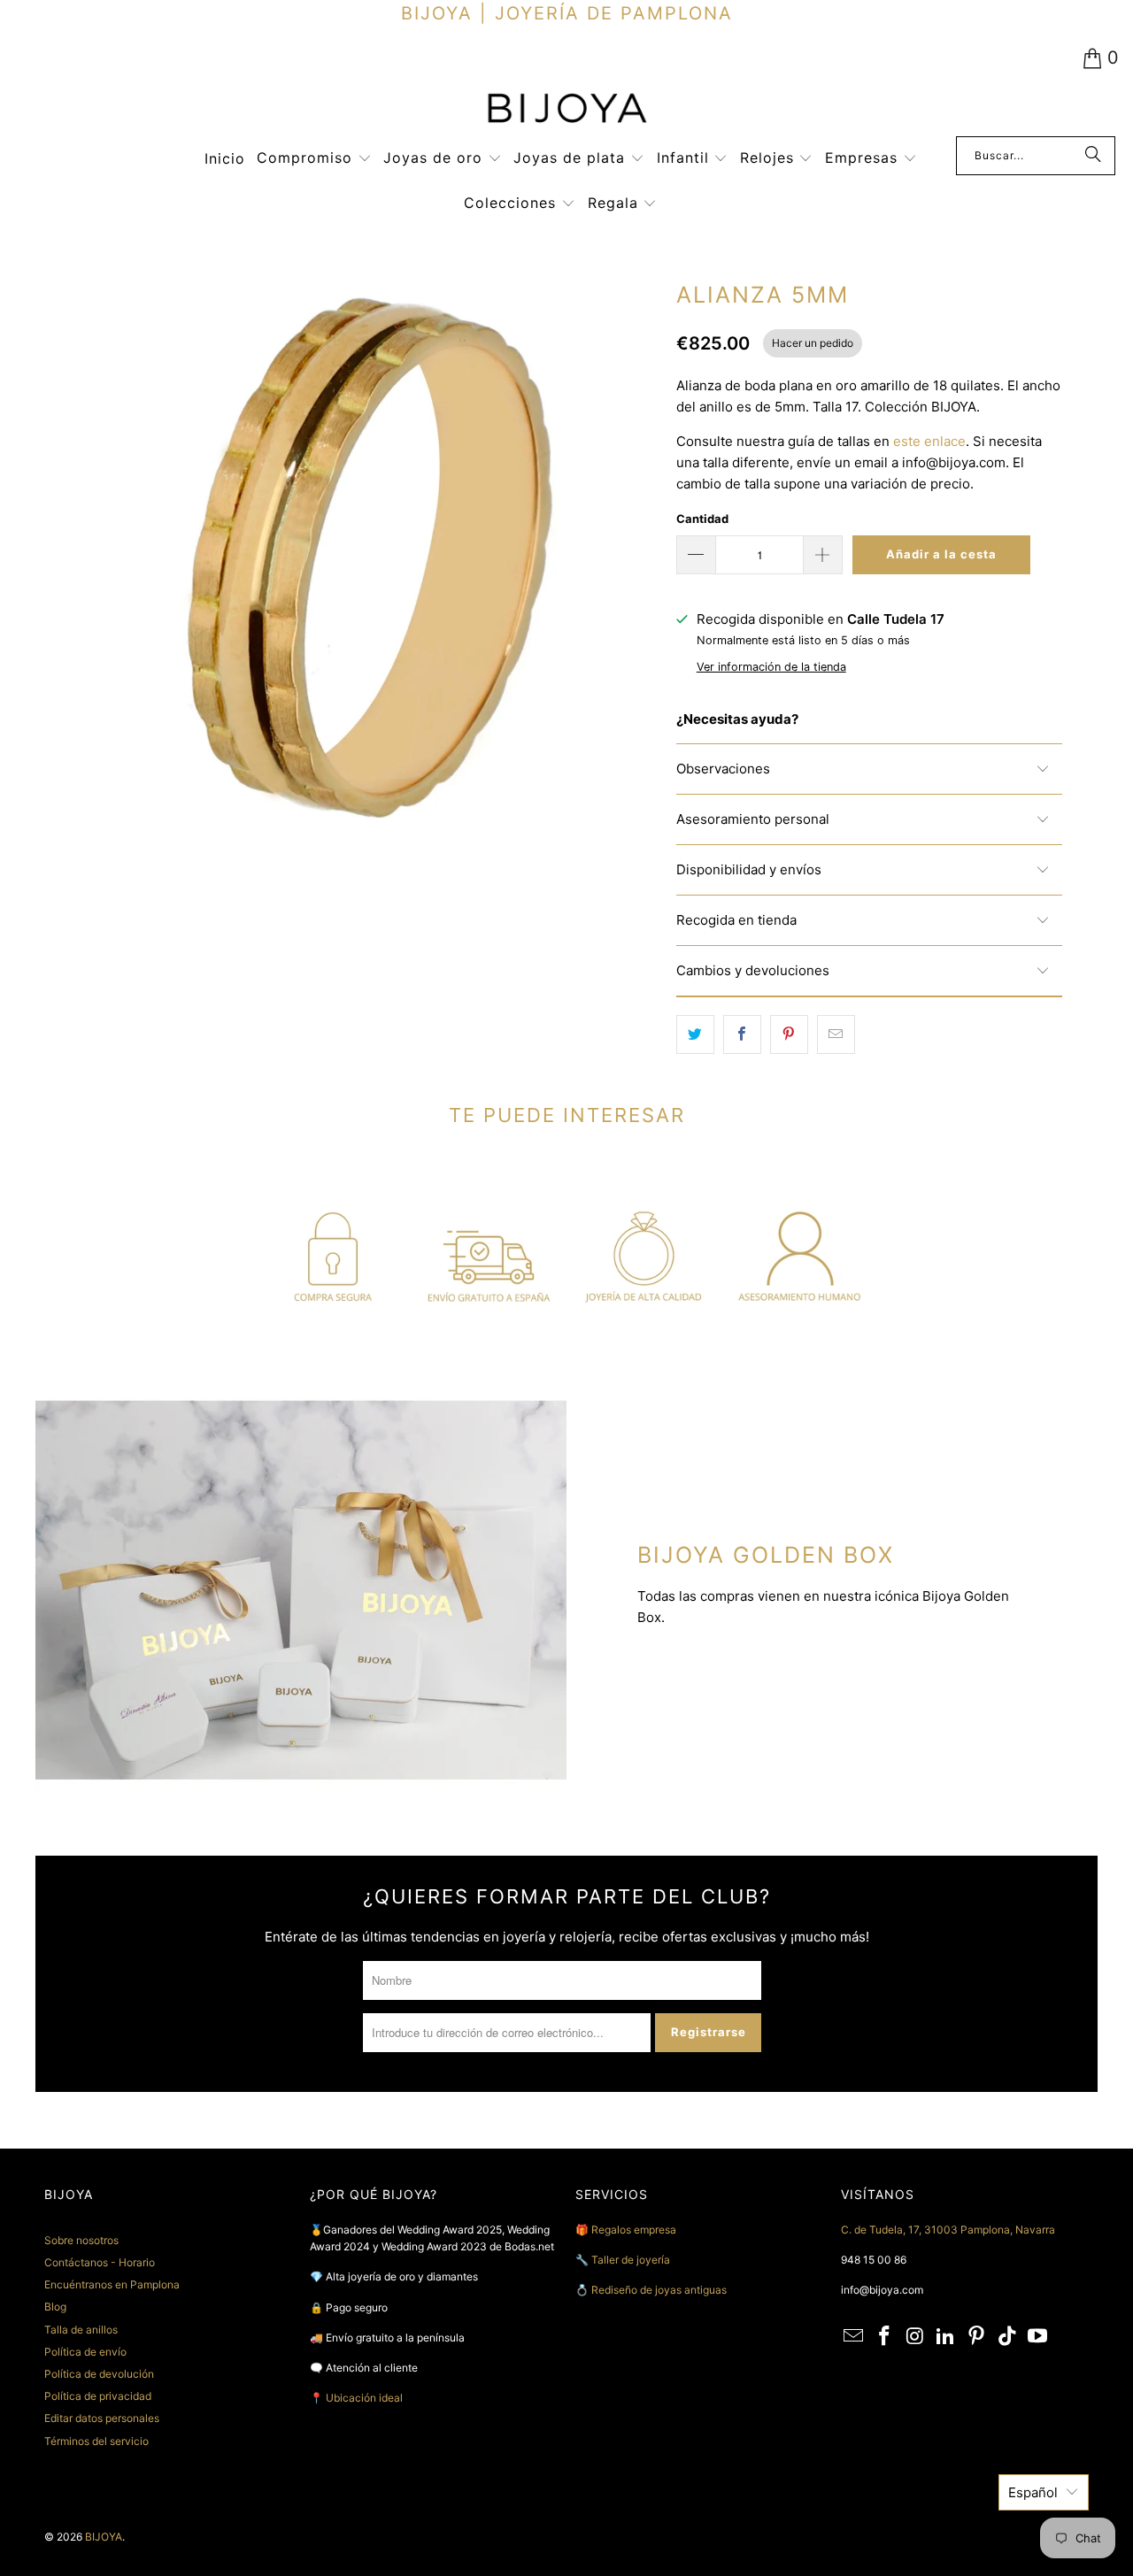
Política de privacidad (98, 2396)
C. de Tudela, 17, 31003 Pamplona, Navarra (948, 2230)
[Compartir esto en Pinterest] (789, 1034)
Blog (55, 2307)
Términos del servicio (96, 2441)
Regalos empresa (634, 2230)
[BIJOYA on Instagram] (915, 2337)
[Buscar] (1093, 156)
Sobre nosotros (81, 2240)
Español (1033, 2492)
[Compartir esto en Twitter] (695, 1034)
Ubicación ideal (364, 2398)
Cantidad (702, 519)
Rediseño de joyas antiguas (659, 2290)
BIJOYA (104, 2537)
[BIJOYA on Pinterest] (977, 2337)
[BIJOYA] (566, 110)
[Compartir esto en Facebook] (742, 1034)
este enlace (929, 441)
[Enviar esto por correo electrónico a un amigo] (836, 1034)
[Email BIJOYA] (854, 2337)
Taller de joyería (632, 2260)
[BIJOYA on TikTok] (1007, 2337)
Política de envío (85, 2352)
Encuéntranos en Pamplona (112, 2284)
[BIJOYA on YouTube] (1038, 2337)
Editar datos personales (102, 2418)
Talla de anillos (81, 2330)
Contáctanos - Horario (100, 2262)
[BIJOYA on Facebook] (885, 2337)
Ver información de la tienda (771, 667)
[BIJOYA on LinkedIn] (946, 2337)
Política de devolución (99, 2374)
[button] (314, 159)
